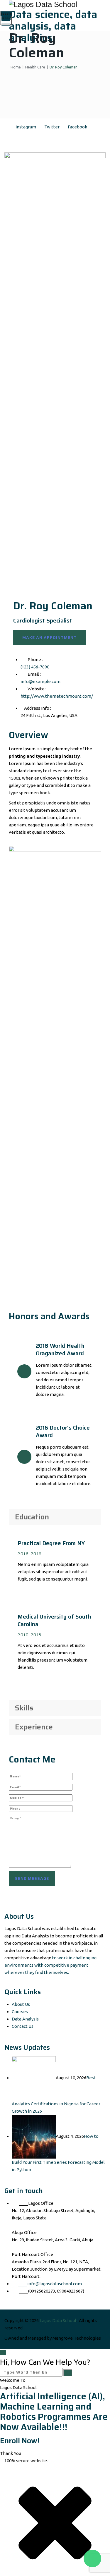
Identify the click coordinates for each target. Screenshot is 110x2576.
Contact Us (23, 2026)
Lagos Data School (58, 2320)
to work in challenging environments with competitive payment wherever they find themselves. (50, 1965)
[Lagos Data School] (55, 4)
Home (15, 67)
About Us (21, 2004)
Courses (20, 2012)
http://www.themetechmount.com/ (57, 696)
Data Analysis (25, 2019)
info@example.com (40, 681)
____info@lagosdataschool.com (50, 2284)
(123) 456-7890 (35, 667)
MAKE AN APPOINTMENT (50, 637)
